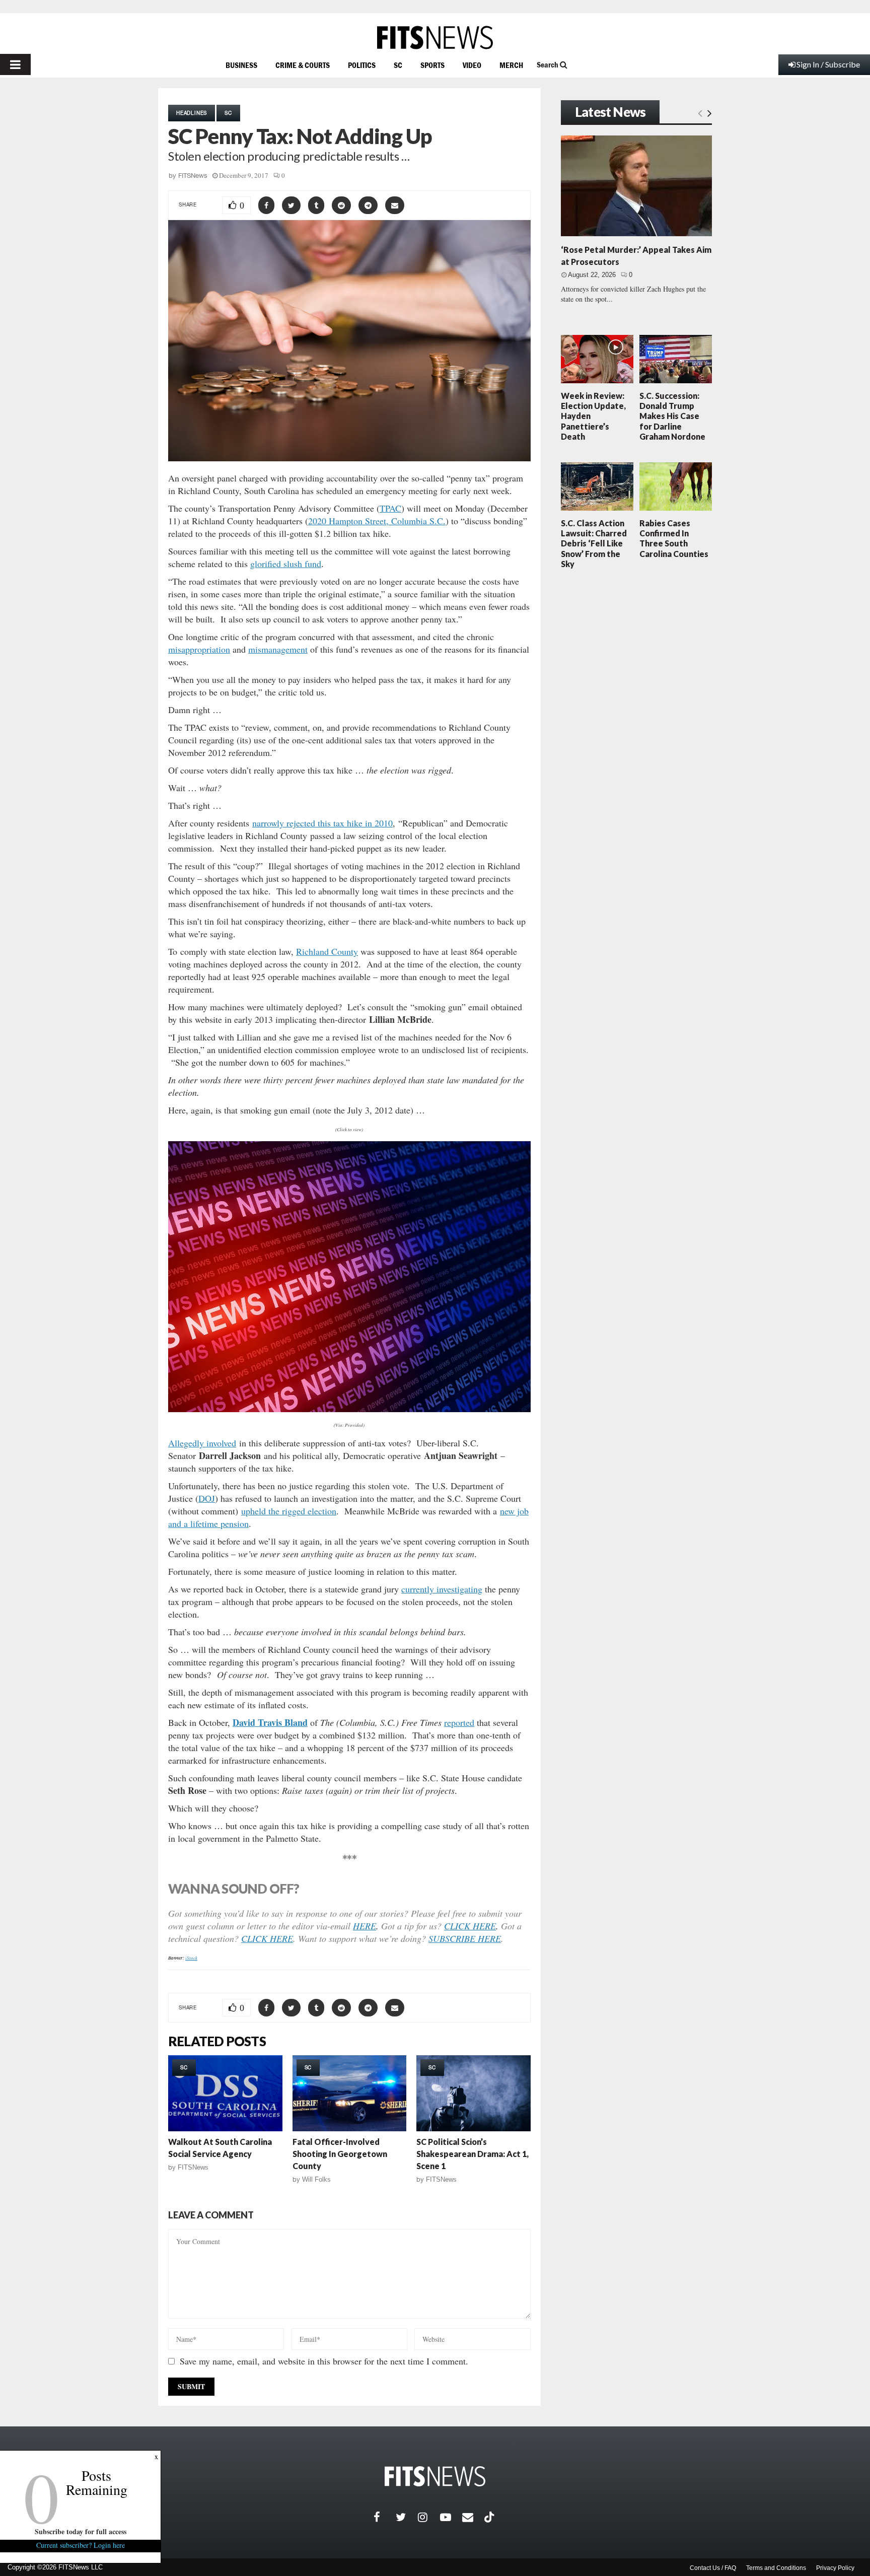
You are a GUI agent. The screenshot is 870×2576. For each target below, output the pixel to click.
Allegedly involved (202, 1443)
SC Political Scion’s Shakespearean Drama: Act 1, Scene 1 (473, 2154)
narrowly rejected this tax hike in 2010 (322, 823)
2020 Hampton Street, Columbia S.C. (377, 521)
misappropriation (199, 649)
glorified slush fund (286, 564)
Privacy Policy (835, 2568)
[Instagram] (429, 2517)
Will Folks (316, 2179)
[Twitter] (407, 2517)
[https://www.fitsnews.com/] (435, 38)
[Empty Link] (700, 113)
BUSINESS (241, 65)
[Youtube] (451, 2517)
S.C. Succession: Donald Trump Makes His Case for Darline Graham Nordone (672, 416)
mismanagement (278, 649)
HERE (365, 1926)
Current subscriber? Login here (81, 2545)
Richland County (327, 951)
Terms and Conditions (776, 2568)
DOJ (207, 1498)
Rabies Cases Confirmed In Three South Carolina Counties (674, 538)
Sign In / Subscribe (828, 64)
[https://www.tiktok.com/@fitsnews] (490, 2517)
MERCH (511, 65)
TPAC (390, 508)
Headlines (192, 113)
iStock (191, 1958)
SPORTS (432, 65)
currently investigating (442, 1589)
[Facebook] (385, 2517)
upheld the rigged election (289, 1511)
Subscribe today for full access (81, 2531)
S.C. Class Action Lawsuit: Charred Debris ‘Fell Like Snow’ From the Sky (594, 543)
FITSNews (193, 176)
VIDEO (472, 65)
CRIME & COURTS (303, 65)
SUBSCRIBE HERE (465, 1938)
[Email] (473, 2517)
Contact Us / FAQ (713, 2568)
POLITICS (362, 65)
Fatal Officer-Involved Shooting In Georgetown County (340, 2154)
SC (398, 65)
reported (459, 1722)
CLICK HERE (470, 1926)
